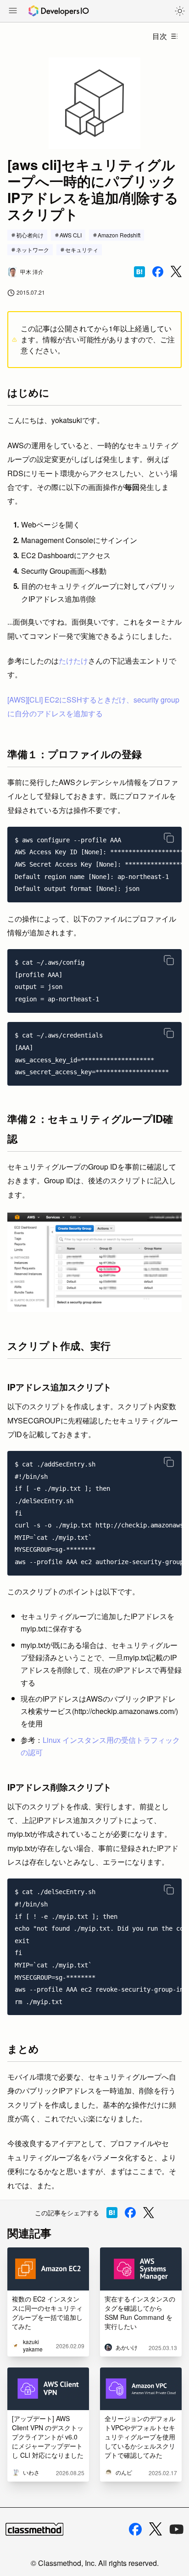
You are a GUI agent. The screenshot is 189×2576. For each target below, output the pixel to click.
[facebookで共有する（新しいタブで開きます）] (158, 272)
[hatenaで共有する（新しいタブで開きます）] (139, 272)
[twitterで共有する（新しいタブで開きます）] (176, 272)
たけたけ (73, 661)
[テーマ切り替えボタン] (180, 11)
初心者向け (30, 235)
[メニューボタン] (13, 11)
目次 (160, 36)
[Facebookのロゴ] (135, 2529)
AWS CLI (71, 235)
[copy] (169, 838)
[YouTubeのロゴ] (177, 2529)
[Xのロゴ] (156, 2529)
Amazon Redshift (119, 235)
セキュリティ (82, 250)
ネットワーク (33, 250)
